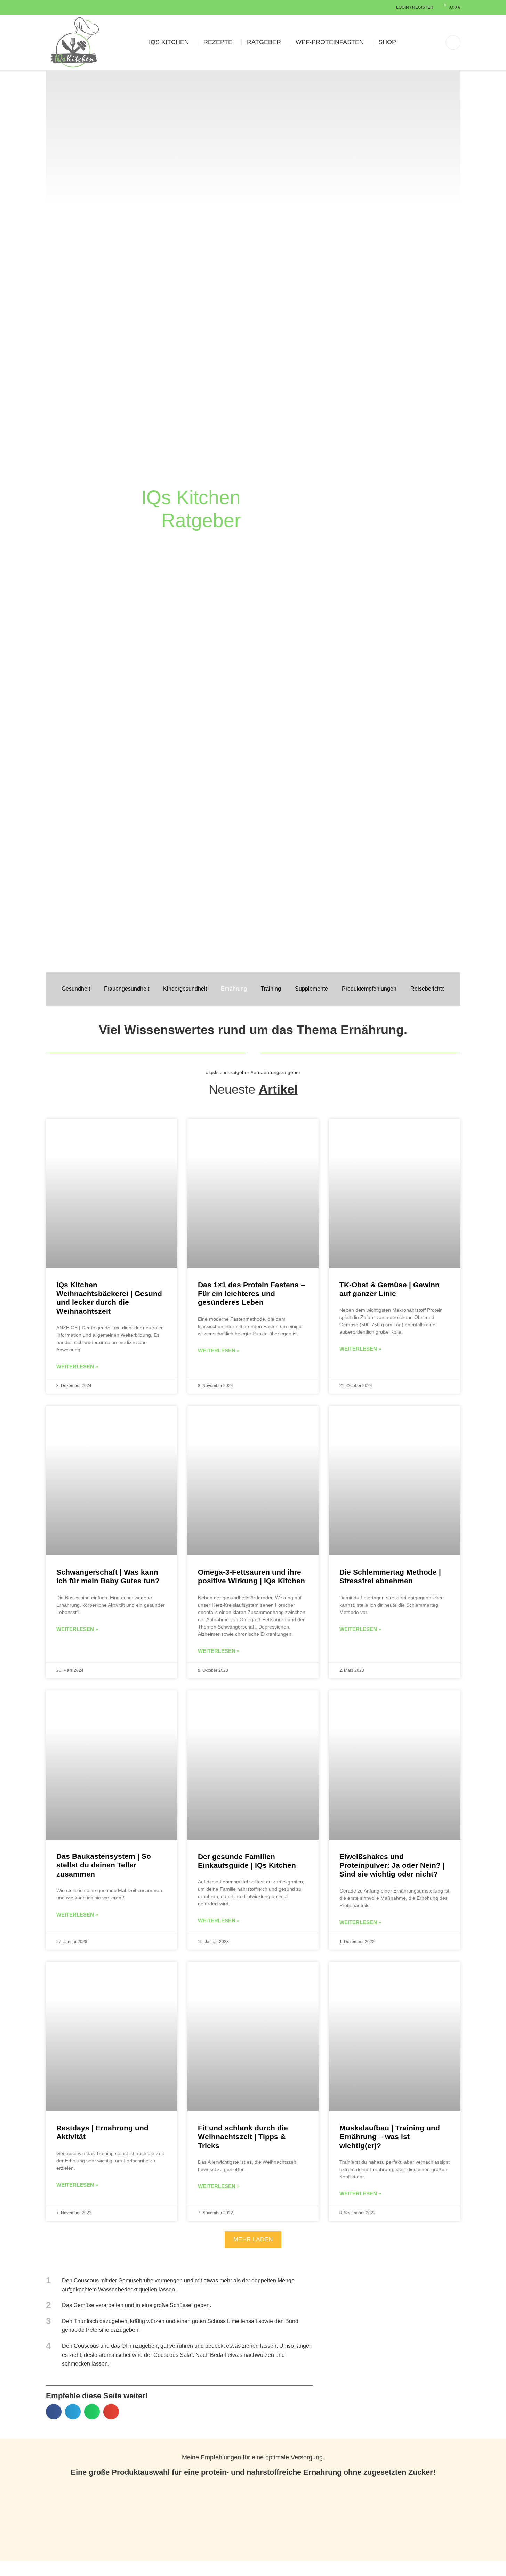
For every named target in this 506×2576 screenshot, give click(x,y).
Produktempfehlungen (369, 989)
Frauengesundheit (127, 989)
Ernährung (234, 989)
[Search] (453, 42)
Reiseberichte (428, 989)
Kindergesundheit (185, 989)
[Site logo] (75, 42)
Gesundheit (76, 989)
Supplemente (311, 989)
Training (271, 989)
